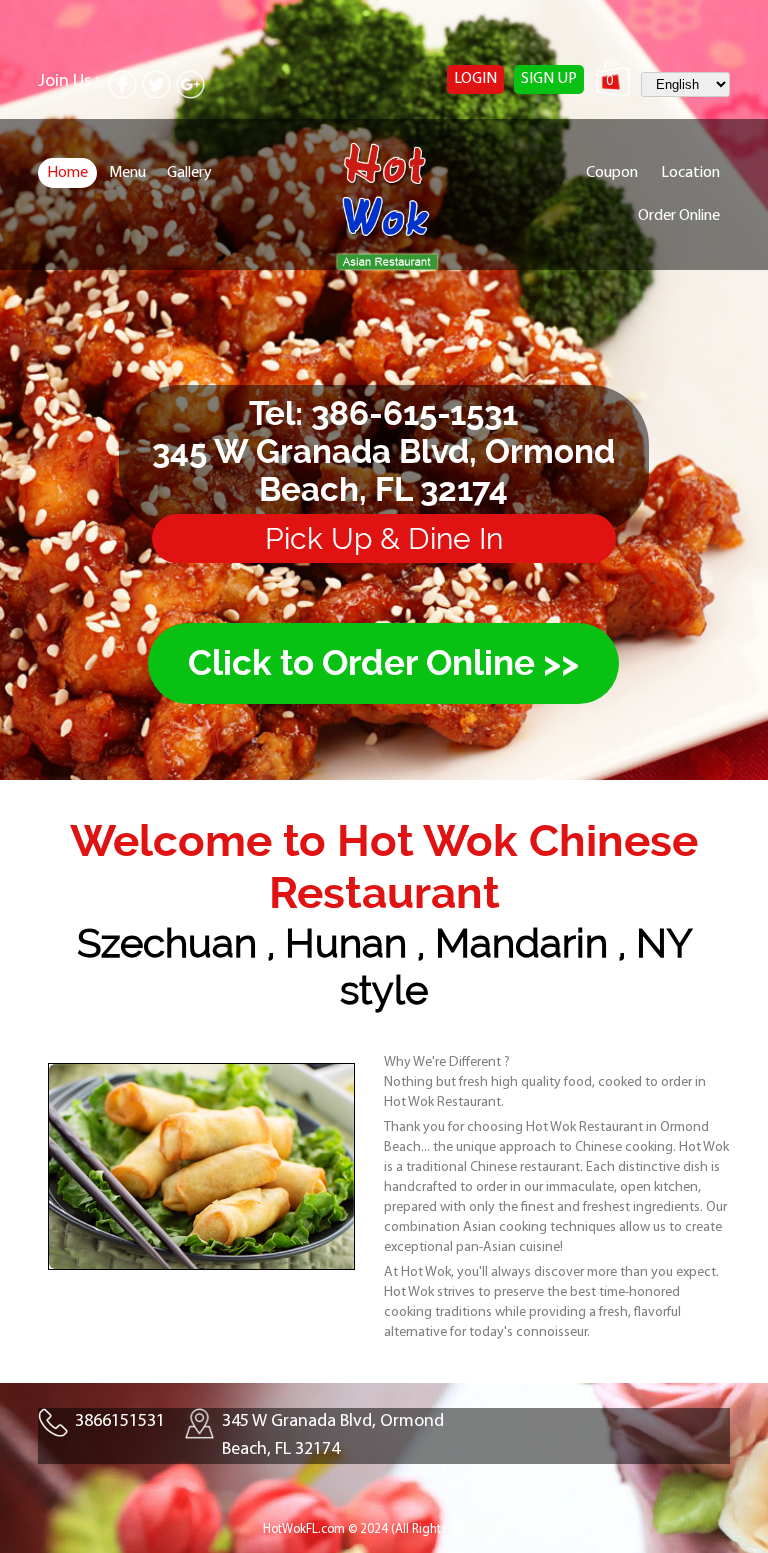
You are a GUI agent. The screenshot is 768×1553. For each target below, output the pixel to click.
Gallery (189, 173)
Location (690, 173)
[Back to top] (712, 1497)
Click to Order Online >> (383, 663)
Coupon (612, 173)
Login (475, 79)
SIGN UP (549, 79)
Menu (127, 173)
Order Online (679, 216)
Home (67, 173)
